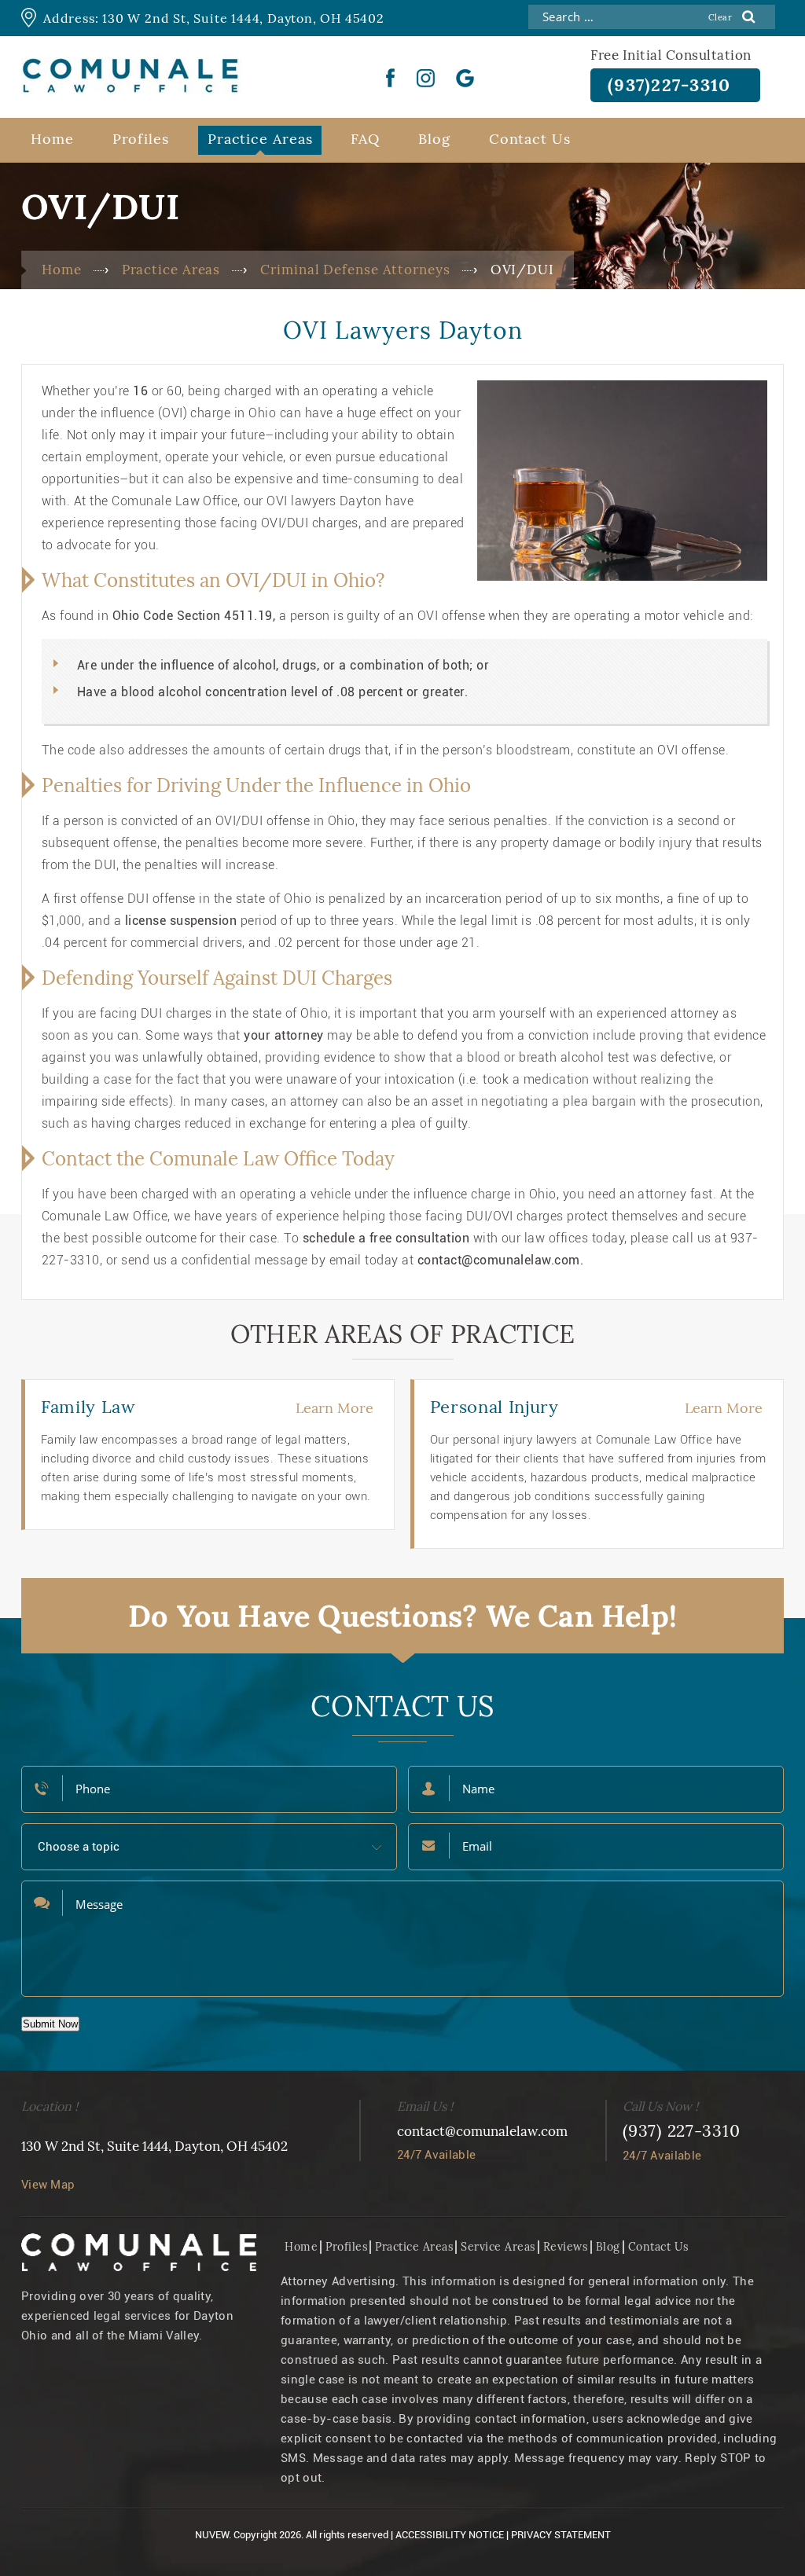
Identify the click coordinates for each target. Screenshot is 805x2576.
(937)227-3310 (669, 85)
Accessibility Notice (450, 2535)
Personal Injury (494, 1407)
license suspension (181, 921)
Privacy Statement (561, 2535)
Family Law (88, 1407)
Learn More (334, 1408)
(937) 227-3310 (682, 2131)
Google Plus (465, 78)
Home (52, 139)
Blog (434, 139)
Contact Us (530, 139)
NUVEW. (213, 2535)
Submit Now (50, 2024)
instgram (426, 78)
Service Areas (498, 2247)
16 (140, 391)
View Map (48, 2185)
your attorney (283, 1035)
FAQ (365, 139)
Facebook (391, 78)
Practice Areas (260, 139)
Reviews (566, 2247)
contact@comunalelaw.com (482, 2131)
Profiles (141, 139)
